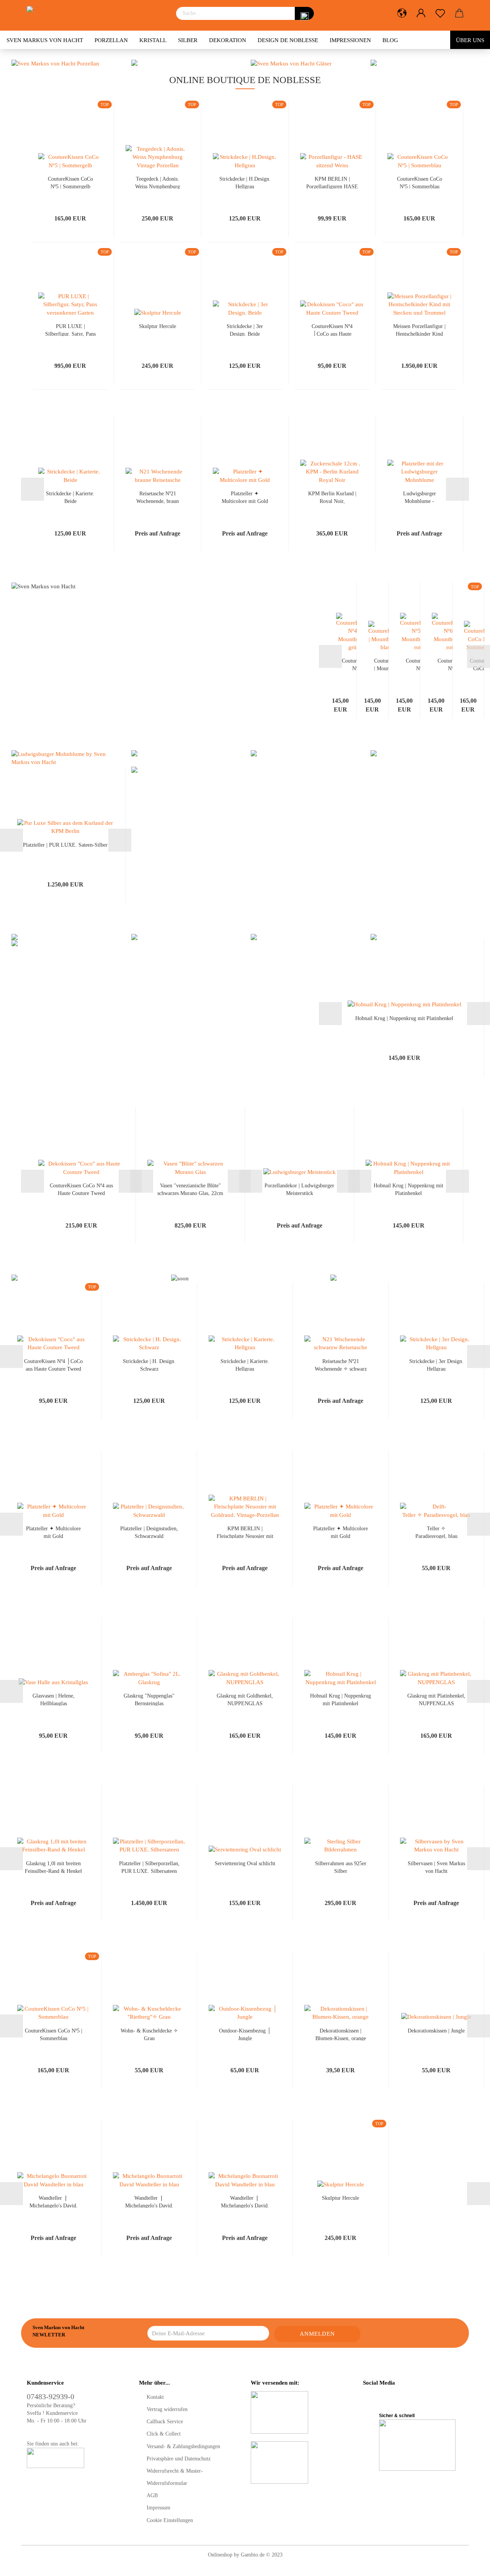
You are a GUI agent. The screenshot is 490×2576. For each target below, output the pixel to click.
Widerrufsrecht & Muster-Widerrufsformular (175, 2477)
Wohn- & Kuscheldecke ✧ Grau (149, 2034)
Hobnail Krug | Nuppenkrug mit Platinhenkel (404, 1018)
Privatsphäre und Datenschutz (179, 2459)
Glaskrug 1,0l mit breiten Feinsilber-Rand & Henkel (53, 1867)
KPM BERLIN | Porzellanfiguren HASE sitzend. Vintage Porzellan (332, 182)
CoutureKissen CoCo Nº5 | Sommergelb (70, 182)
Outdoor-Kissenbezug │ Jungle (245, 2034)
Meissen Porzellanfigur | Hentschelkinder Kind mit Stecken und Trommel (419, 330)
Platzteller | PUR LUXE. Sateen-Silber (65, 845)
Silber (188, 40)
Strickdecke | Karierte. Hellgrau (245, 1365)
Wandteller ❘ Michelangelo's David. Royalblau (54, 2201)
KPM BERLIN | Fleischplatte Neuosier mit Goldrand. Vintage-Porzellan (245, 1532)
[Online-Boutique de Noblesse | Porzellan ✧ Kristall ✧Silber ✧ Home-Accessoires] (96, 15)
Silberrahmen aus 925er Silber (341, 1867)
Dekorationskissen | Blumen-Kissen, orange (341, 2034)
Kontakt (155, 2397)
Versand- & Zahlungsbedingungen (183, 2446)
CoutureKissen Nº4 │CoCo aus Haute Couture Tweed (332, 330)
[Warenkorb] (459, 13)
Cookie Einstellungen (170, 2520)
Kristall (153, 40)
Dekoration (228, 40)
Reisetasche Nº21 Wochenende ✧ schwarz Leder (341, 1365)
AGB (152, 2495)
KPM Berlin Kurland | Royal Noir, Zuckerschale (332, 497)
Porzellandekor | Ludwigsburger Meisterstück (299, 1189)
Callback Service (165, 2422)
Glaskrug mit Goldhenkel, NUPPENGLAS (245, 1699)
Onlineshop (220, 2555)
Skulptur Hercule (158, 326)
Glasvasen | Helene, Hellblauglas (54, 1699)
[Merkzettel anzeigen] (440, 13)
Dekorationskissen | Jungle (436, 2031)
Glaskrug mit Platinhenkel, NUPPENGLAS (436, 1699)
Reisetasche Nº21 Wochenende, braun (158, 497)
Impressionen (350, 40)
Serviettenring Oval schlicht (245, 1863)
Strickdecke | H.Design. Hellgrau (245, 182)
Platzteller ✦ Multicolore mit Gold (245, 497)
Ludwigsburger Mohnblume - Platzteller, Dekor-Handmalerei (420, 497)
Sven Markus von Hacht (45, 40)
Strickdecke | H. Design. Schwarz (149, 1365)
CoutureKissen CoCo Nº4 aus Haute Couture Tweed (81, 1189)
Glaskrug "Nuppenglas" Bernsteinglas (149, 1699)
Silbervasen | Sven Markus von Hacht (436, 1867)
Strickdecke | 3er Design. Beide (245, 330)
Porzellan (111, 40)
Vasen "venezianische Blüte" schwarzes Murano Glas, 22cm (190, 1189)
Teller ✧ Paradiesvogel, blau (436, 1532)
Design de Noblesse (288, 40)
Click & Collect (164, 2434)
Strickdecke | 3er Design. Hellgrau (436, 1365)
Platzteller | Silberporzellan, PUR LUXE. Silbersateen (149, 1867)
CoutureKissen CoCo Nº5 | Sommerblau (420, 182)
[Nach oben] (469, 2565)
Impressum (158, 2508)
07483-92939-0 (51, 2396)
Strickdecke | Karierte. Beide (70, 497)
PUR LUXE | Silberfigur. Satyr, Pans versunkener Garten (70, 330)
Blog (390, 40)
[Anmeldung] (421, 13)
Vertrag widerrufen (167, 2409)
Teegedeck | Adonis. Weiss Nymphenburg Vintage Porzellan (158, 182)
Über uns (470, 40)
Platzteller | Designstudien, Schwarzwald (149, 1532)
